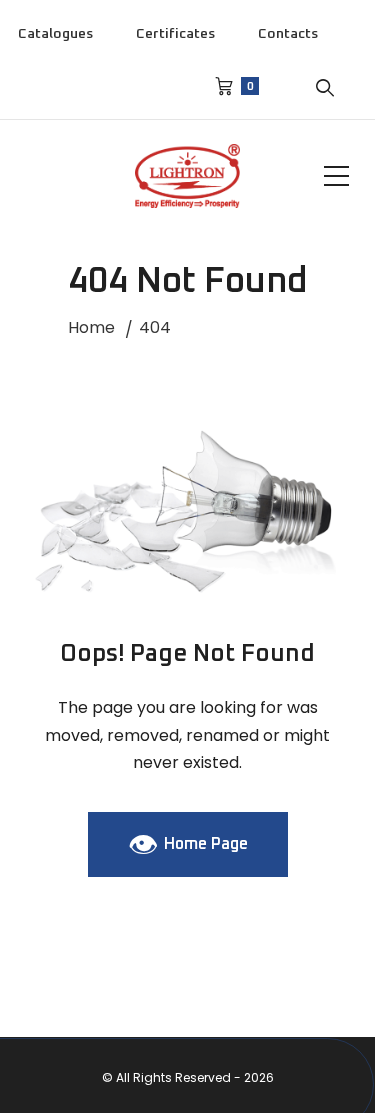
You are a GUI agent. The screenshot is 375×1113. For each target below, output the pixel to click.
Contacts (288, 34)
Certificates (175, 34)
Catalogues (55, 34)
